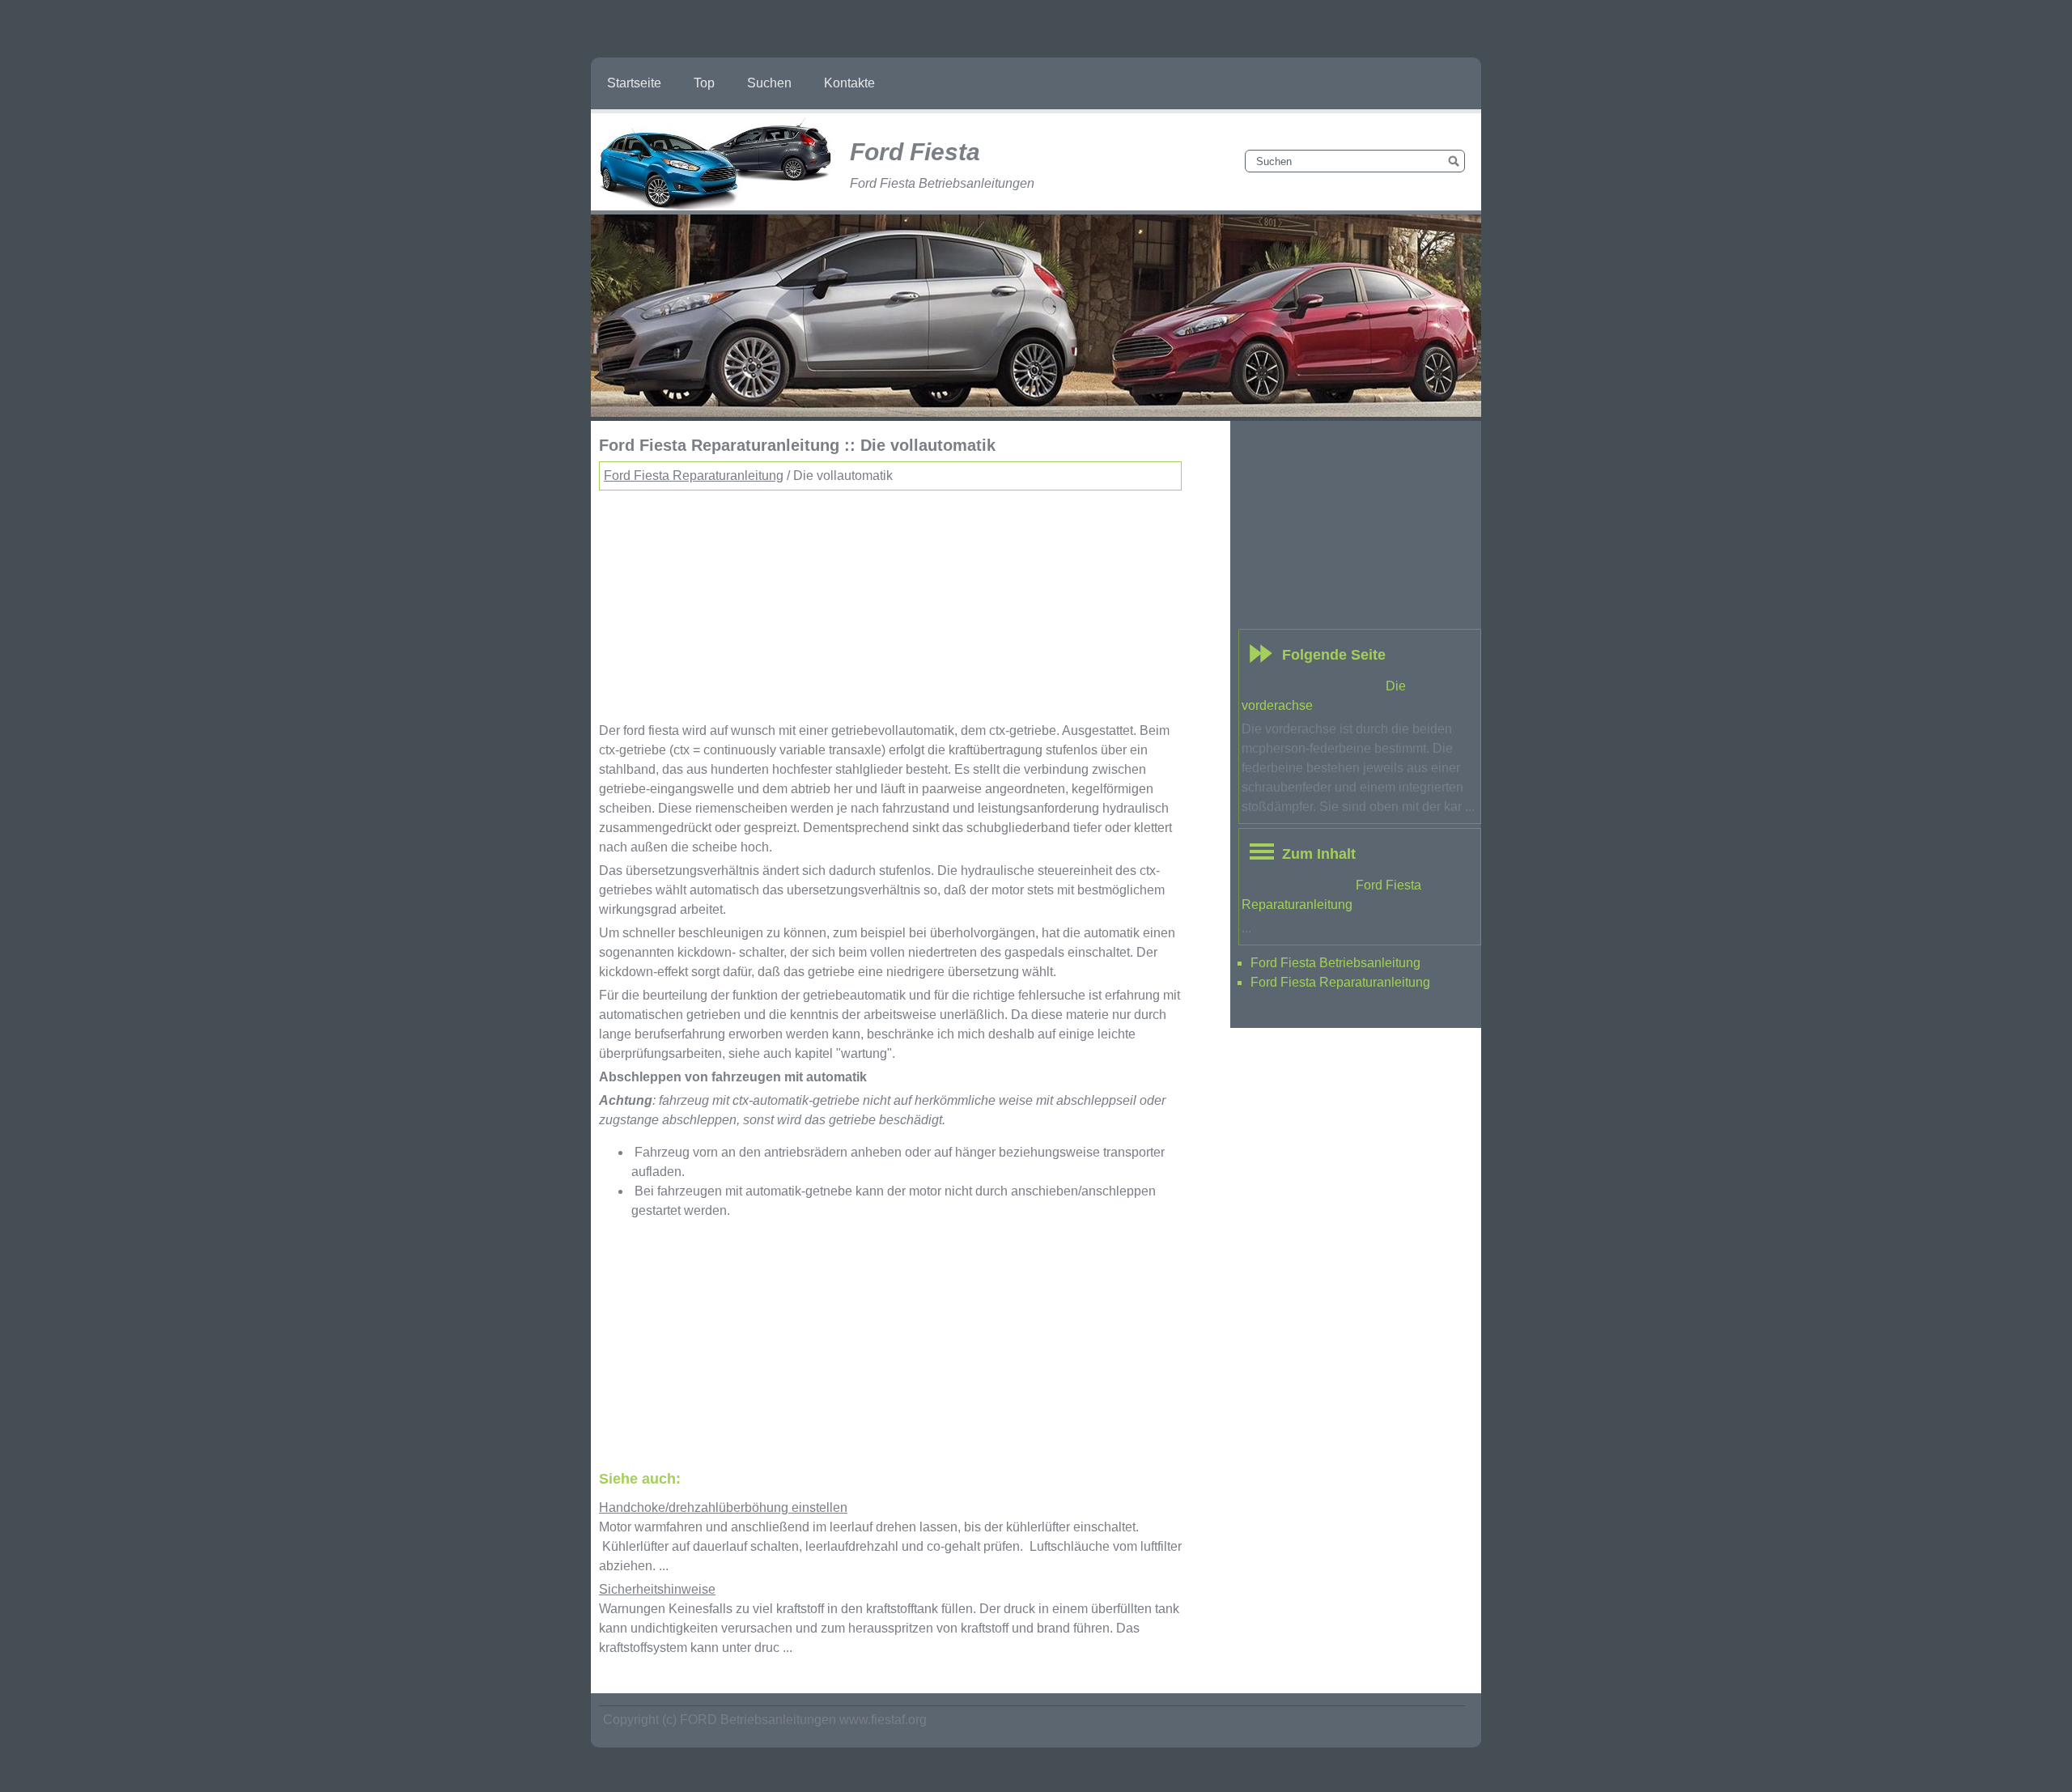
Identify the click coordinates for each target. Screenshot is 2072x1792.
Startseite (634, 83)
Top (704, 83)
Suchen (769, 83)
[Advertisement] (890, 604)
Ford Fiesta (915, 152)
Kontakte (849, 83)
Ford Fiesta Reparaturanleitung (694, 476)
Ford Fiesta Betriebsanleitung (1335, 963)
